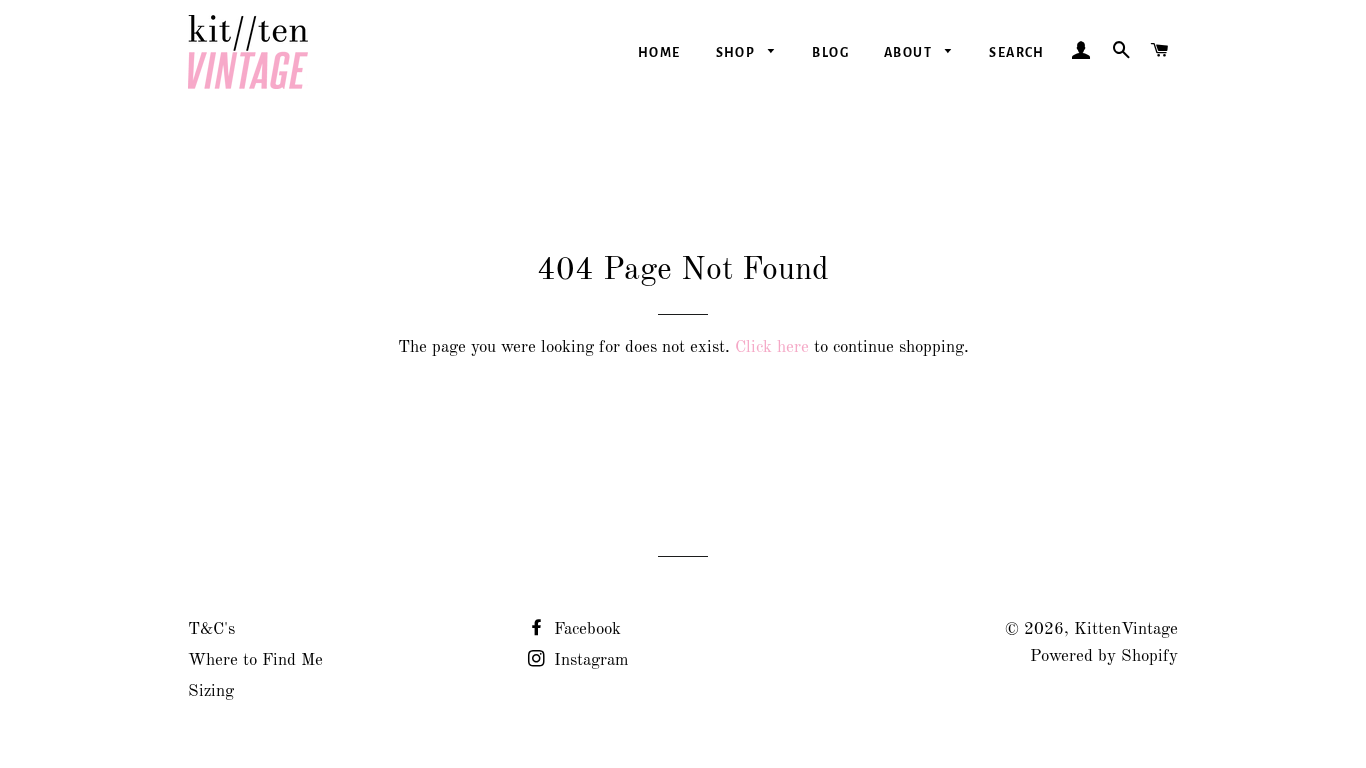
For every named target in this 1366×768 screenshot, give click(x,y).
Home (659, 53)
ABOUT (909, 53)
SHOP (737, 53)
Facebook (585, 629)
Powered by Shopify (1104, 656)
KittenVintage (1126, 629)
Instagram (589, 660)
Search (1016, 53)
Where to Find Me (255, 660)
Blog (830, 53)
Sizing (211, 691)
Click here (772, 347)
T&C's (211, 629)
